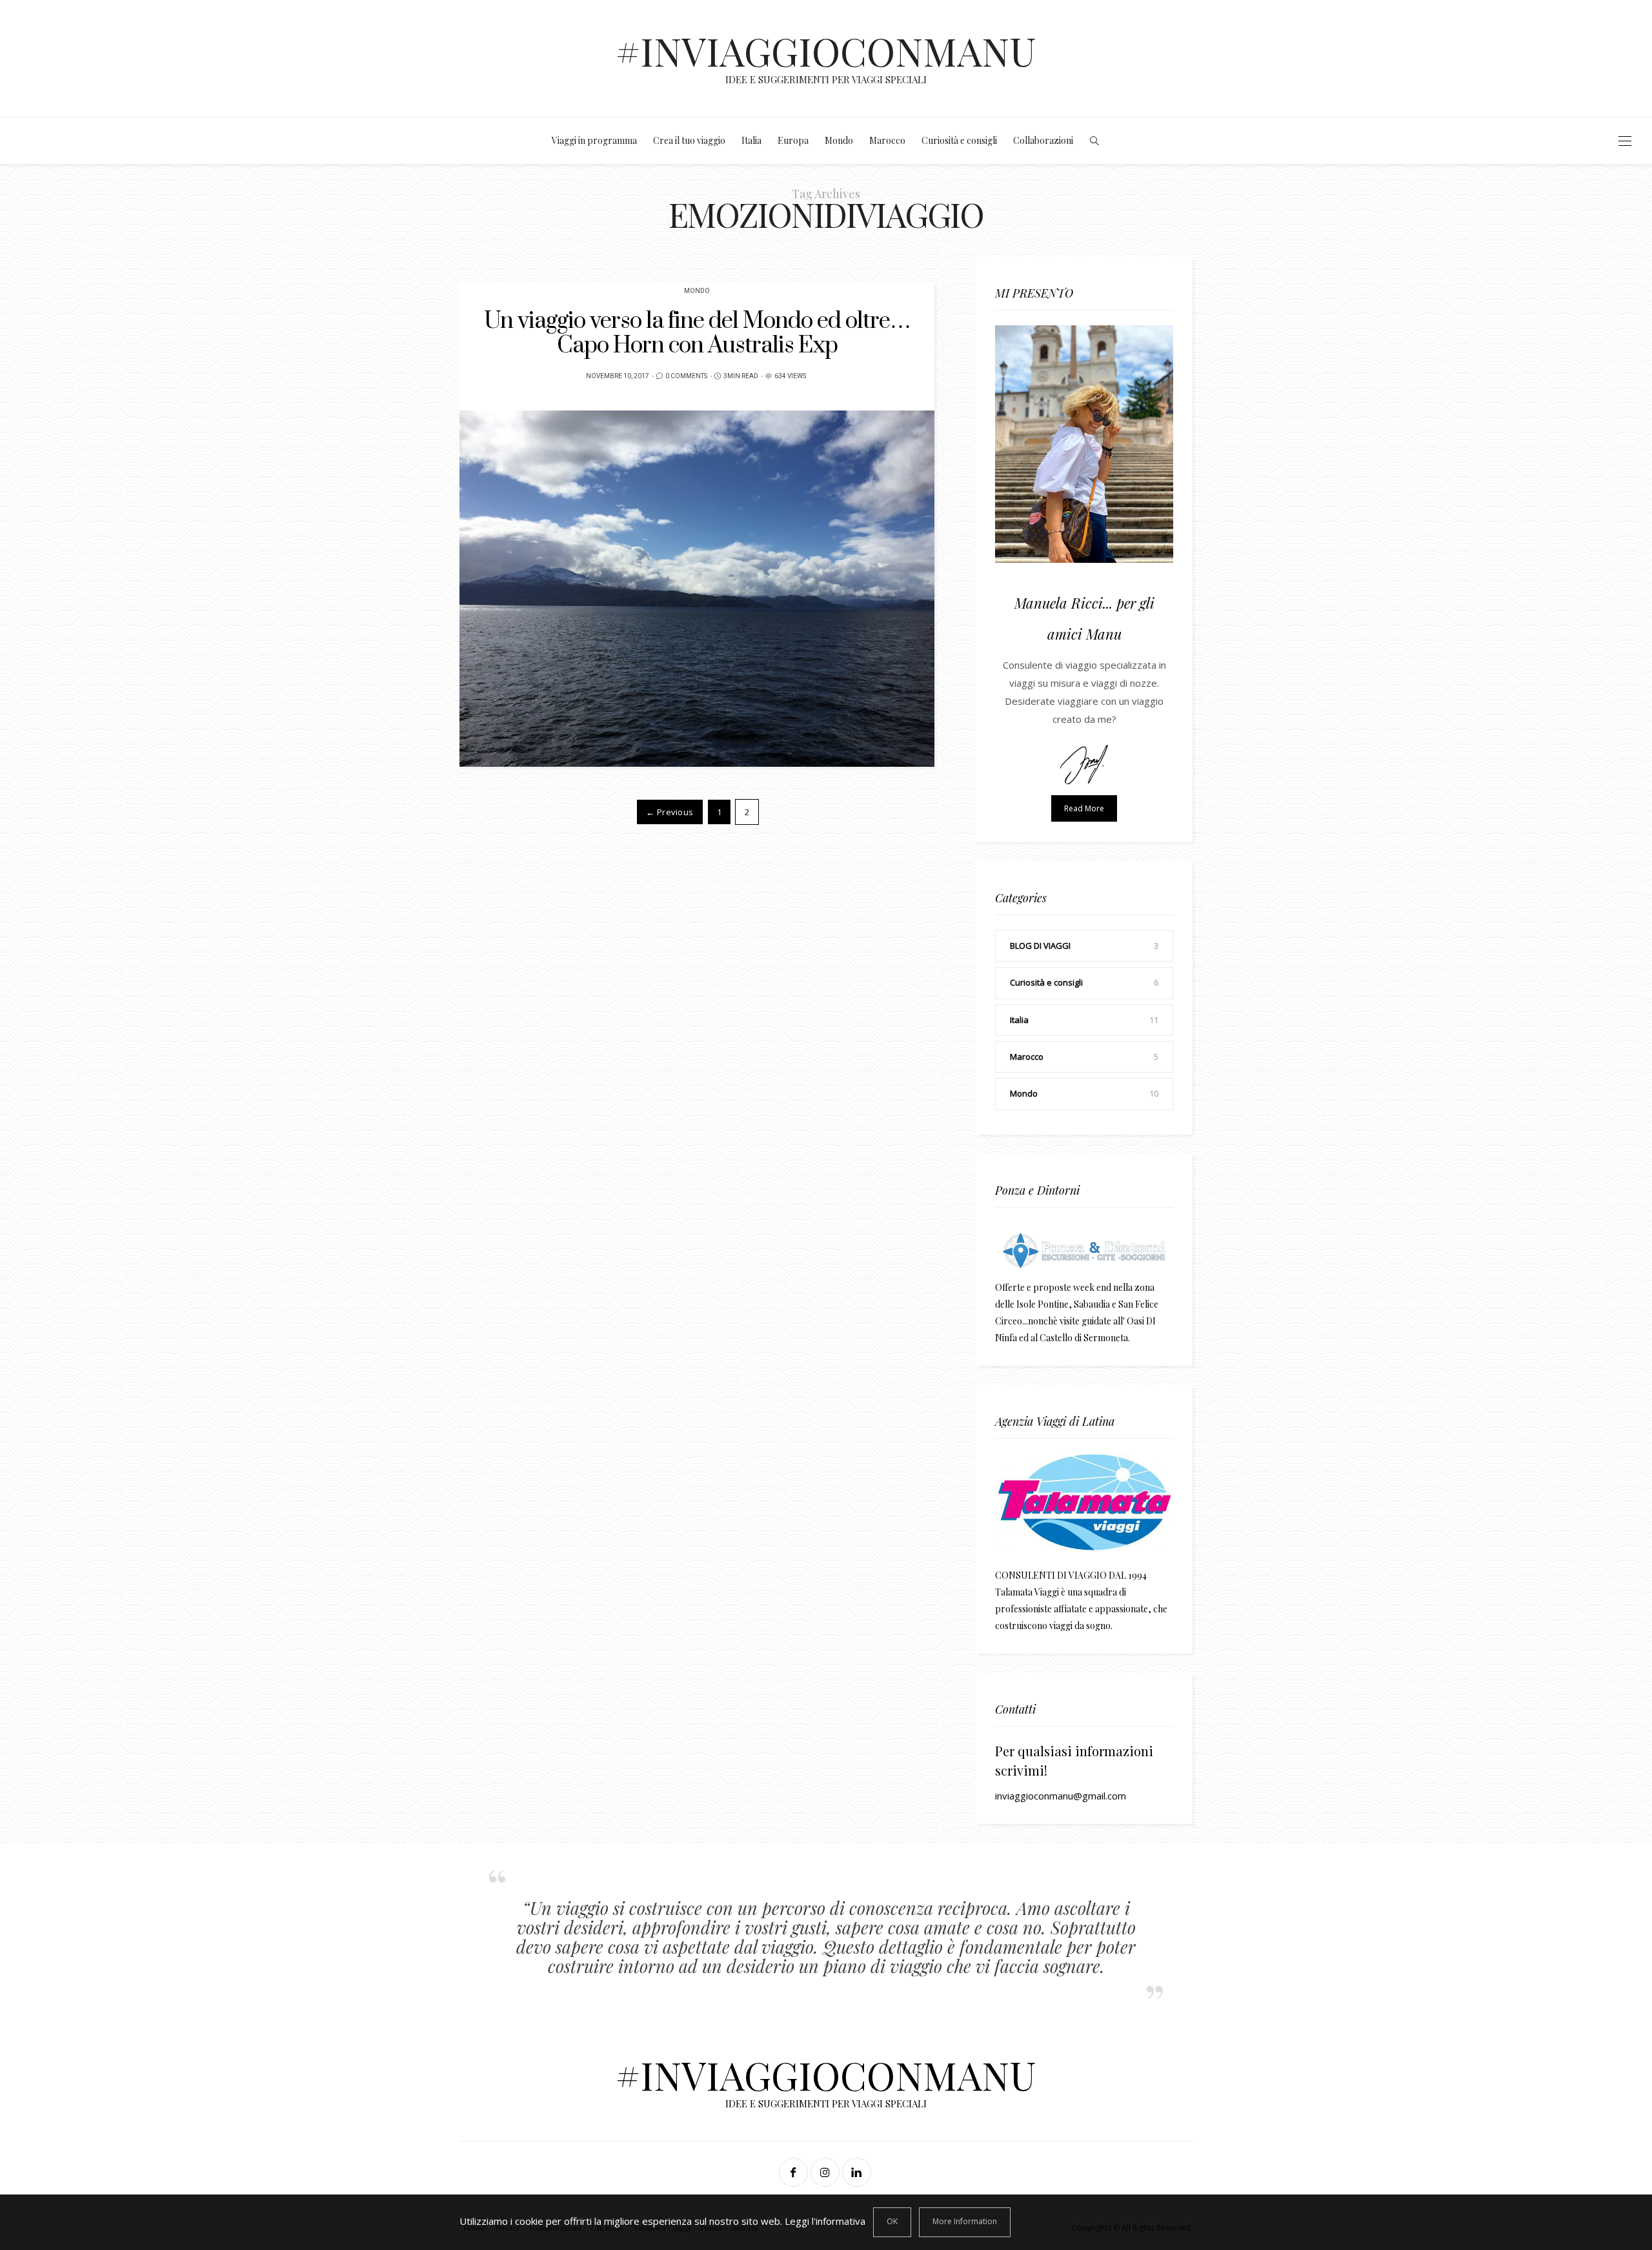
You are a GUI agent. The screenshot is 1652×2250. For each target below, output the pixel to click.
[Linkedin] (858, 2172)
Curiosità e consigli (959, 140)
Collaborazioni (1043, 140)
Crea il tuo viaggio (689, 140)
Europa (793, 140)
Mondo (839, 140)
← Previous (670, 812)
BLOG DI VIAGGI (1040, 946)
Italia (751, 140)
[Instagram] (826, 2172)
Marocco (887, 140)
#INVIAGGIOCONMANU (826, 50)
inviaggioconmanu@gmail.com (1061, 1796)
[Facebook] (795, 2172)
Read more (1084, 808)
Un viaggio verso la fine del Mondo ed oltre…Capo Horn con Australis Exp (697, 333)
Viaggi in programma (594, 140)
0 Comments (686, 376)
